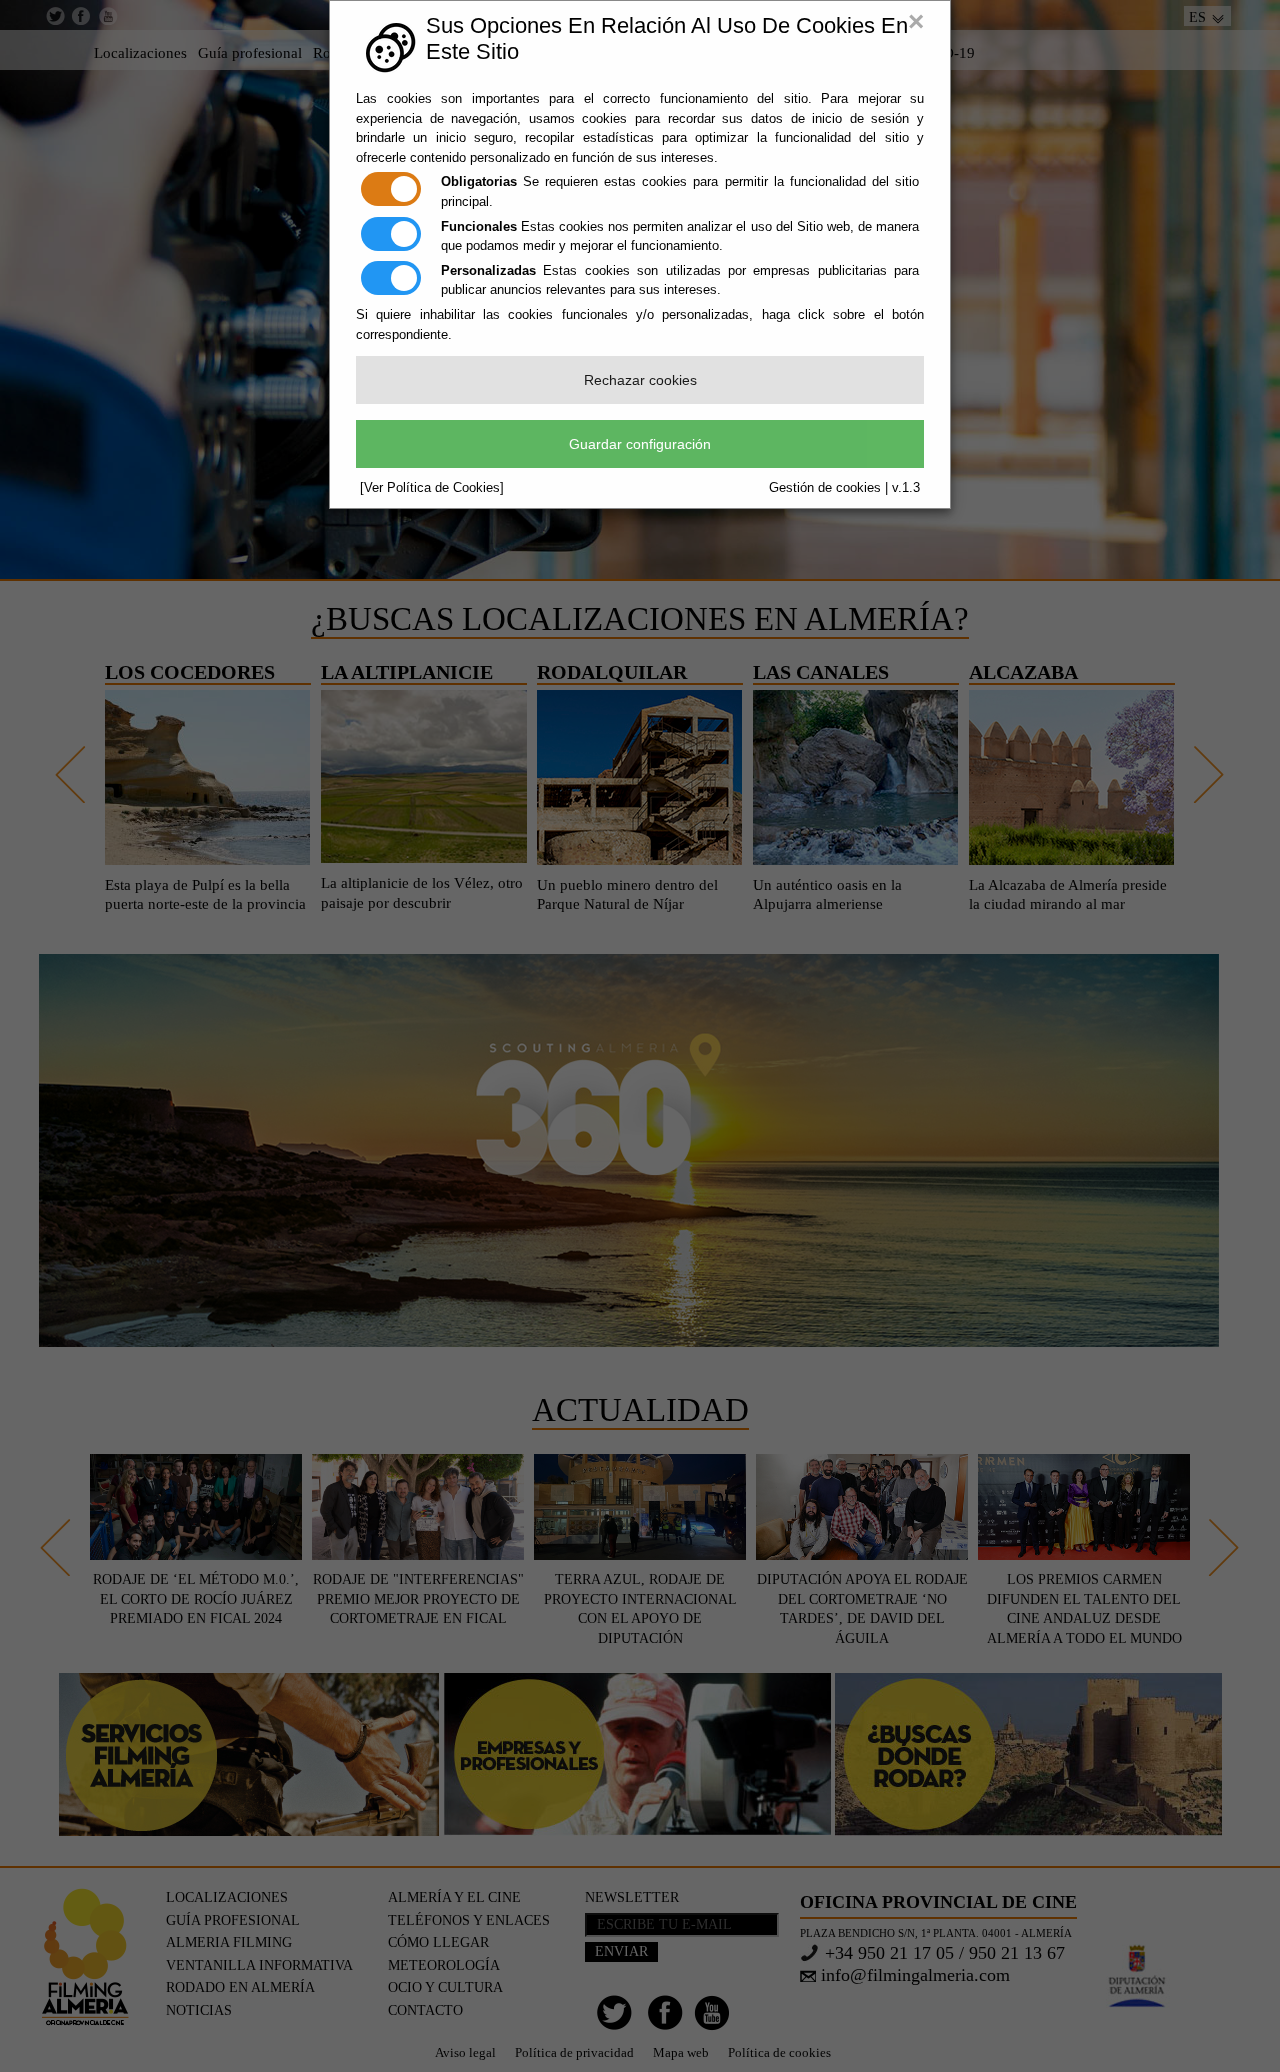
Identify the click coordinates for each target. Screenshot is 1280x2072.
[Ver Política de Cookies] (432, 487)
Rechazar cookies (640, 380)
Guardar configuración (640, 444)
